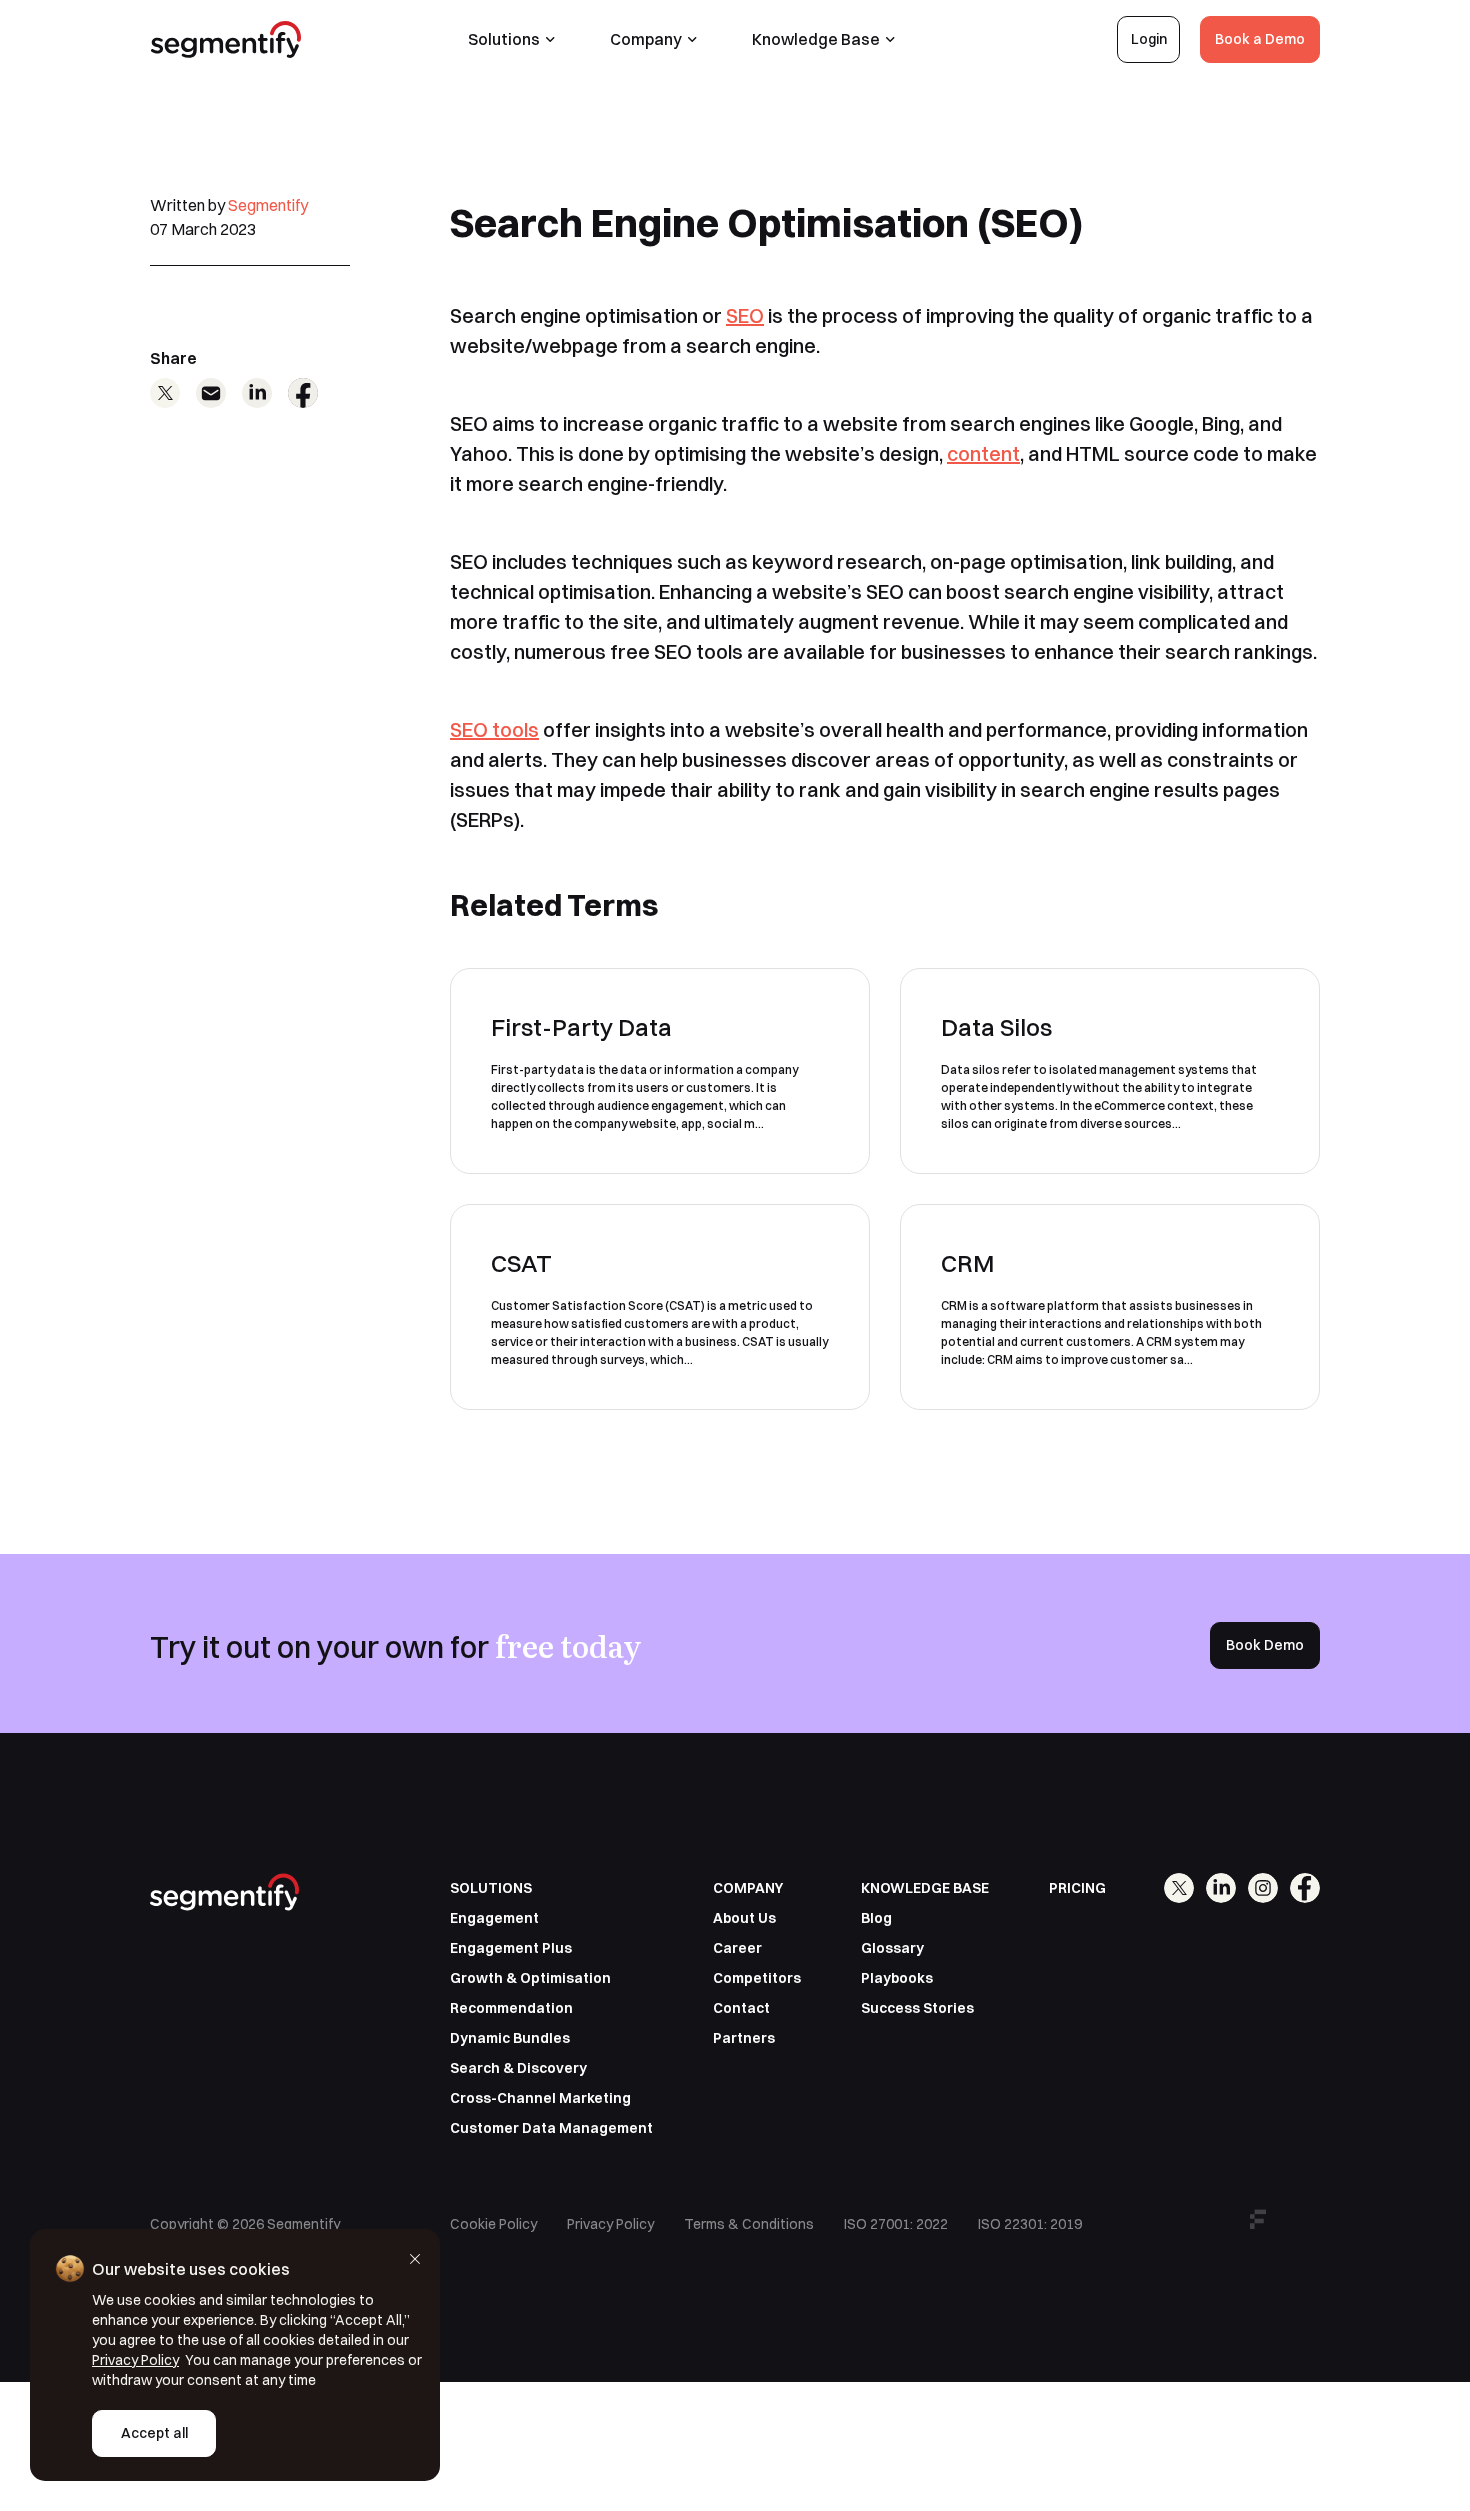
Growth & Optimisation (530, 1978)
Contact (741, 2008)
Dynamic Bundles (510, 2038)
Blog (876, 1918)
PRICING (1077, 1888)
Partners (744, 2038)
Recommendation (511, 2008)
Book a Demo (1260, 39)
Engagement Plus (511, 1948)
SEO (745, 315)
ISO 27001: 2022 (896, 2224)
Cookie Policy (493, 2224)
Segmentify (268, 205)
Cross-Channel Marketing (540, 2098)
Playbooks (897, 1978)
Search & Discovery (518, 2068)
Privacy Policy (610, 2224)
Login (1149, 39)
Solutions (504, 39)
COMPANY (748, 1888)
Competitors (757, 1978)
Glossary (892, 1948)
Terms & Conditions (749, 2224)
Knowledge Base (816, 39)
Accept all (154, 2433)
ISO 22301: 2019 (1030, 2224)
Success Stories (917, 2008)
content (983, 453)
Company (646, 39)
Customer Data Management (551, 2128)
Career (737, 1948)
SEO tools (494, 729)
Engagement (494, 1918)
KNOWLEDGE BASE (925, 1888)
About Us (744, 1918)
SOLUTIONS (491, 1888)
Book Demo (1265, 1645)
